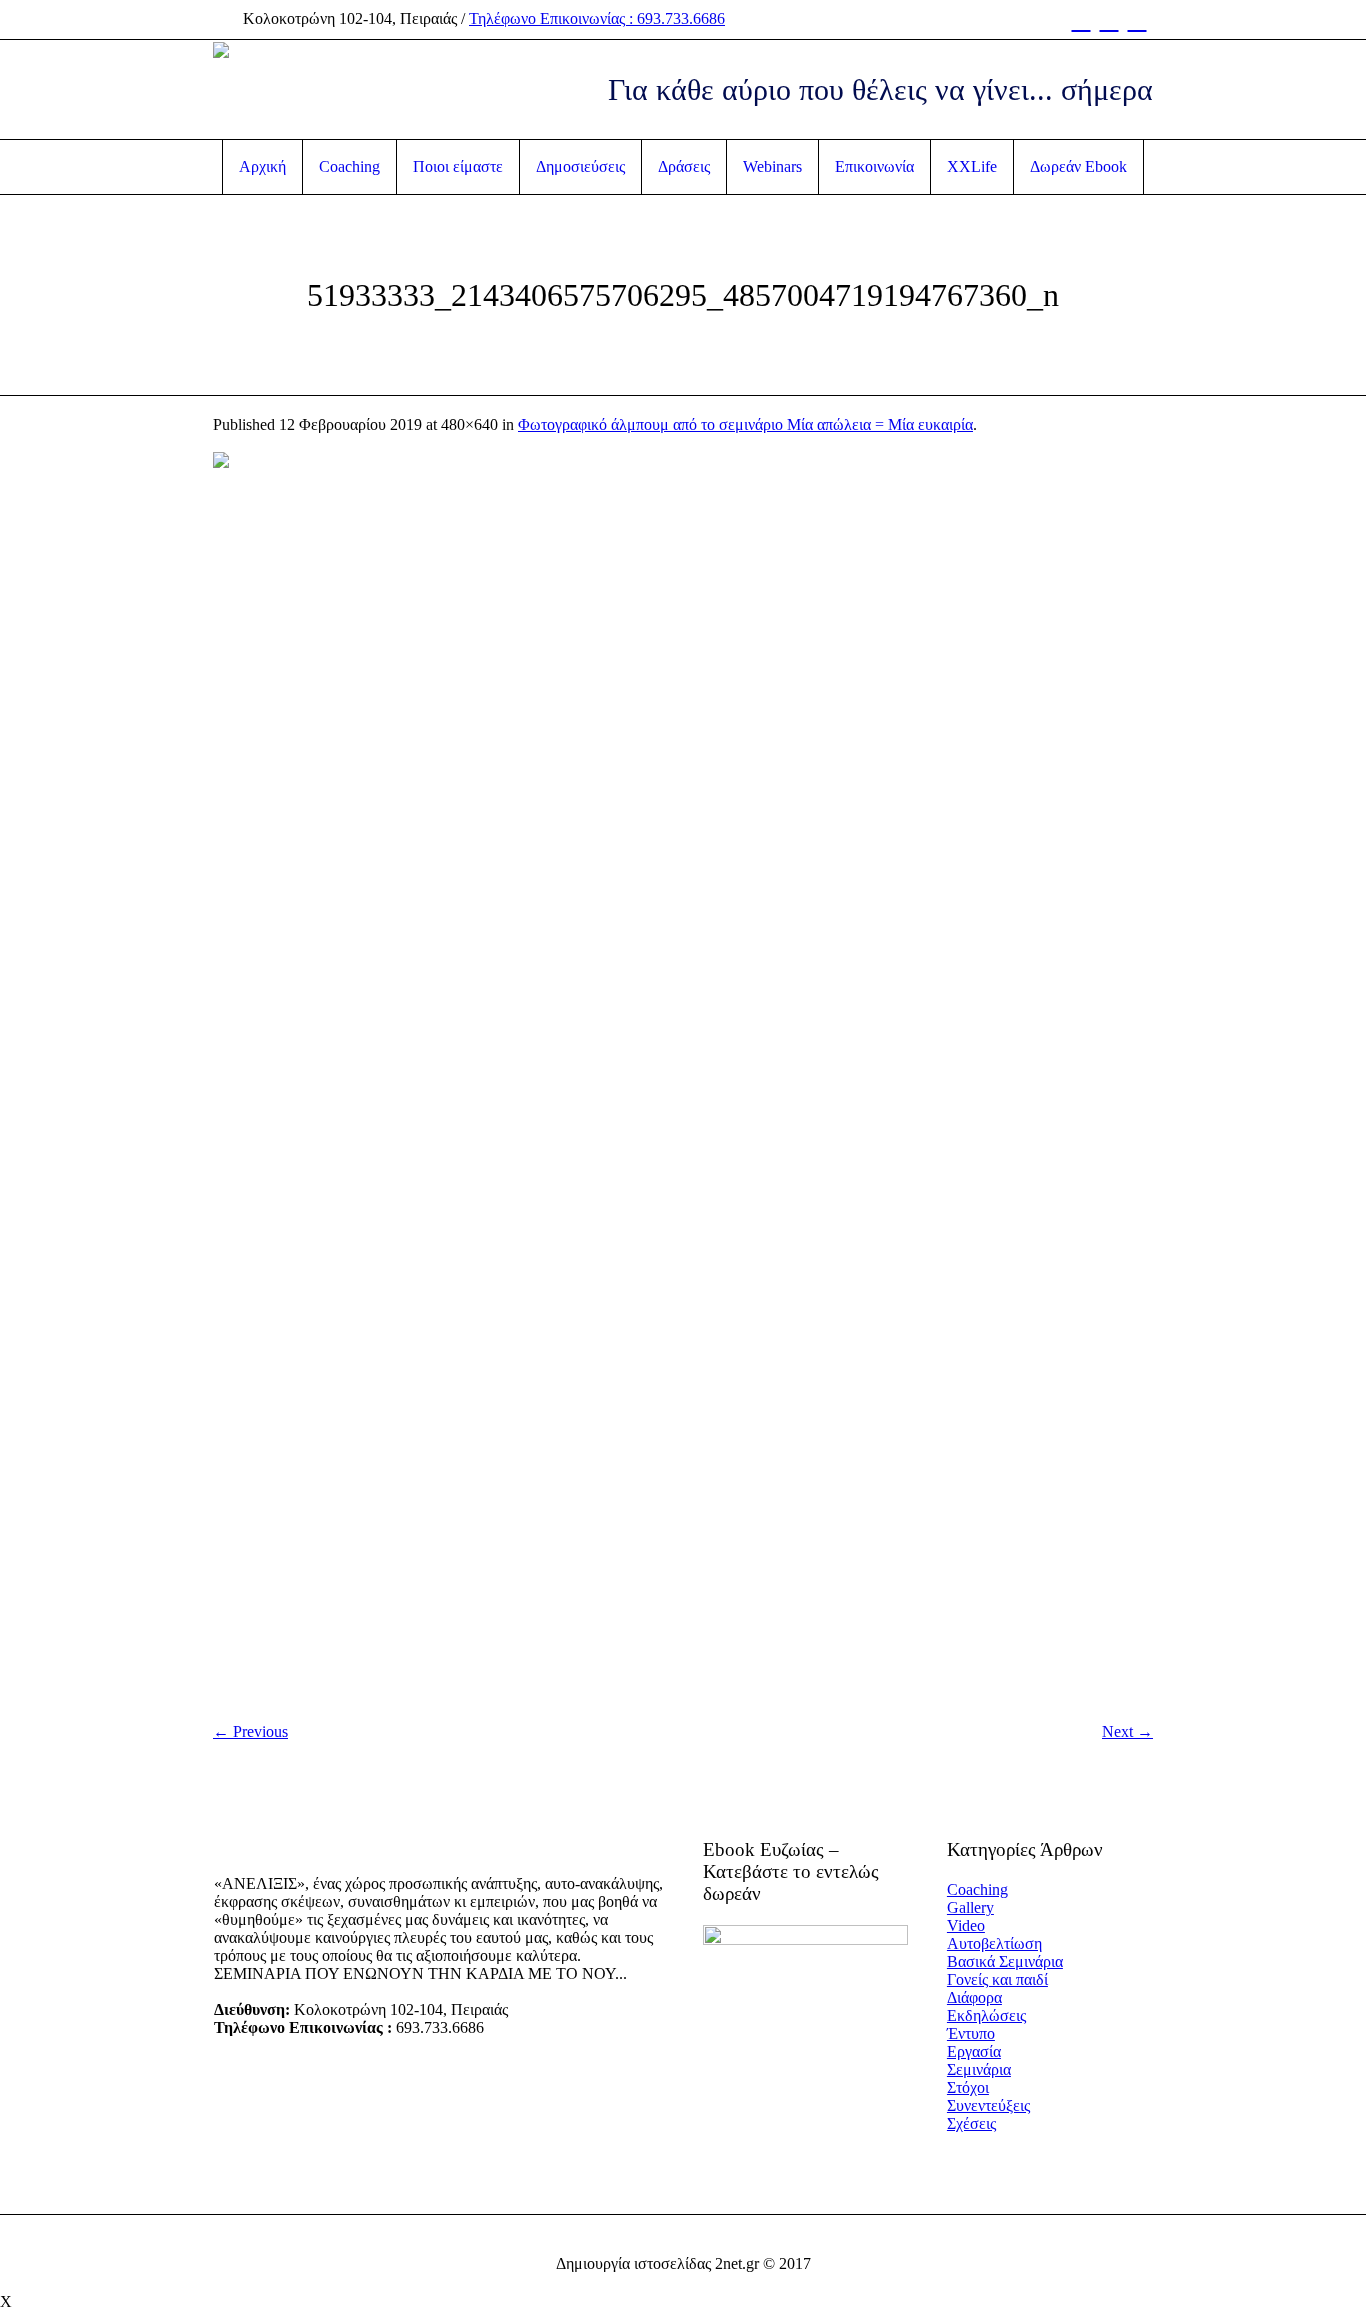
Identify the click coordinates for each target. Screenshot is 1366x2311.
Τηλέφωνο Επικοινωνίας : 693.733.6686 (597, 18)
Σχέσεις (971, 2123)
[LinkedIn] (1137, 20)
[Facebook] (1081, 20)
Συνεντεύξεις (988, 2105)
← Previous (250, 1731)
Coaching (977, 1889)
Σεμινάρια (979, 2069)
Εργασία (974, 2051)
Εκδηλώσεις (986, 2015)
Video (966, 1925)
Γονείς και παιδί (997, 1979)
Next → (1127, 1731)
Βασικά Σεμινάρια (1005, 1961)
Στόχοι (968, 2087)
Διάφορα (974, 1997)
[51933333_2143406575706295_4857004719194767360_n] (683, 1078)
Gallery (970, 1907)
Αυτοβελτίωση (994, 1943)
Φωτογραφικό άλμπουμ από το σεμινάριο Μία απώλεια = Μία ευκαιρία (745, 424)
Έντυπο (971, 2033)
